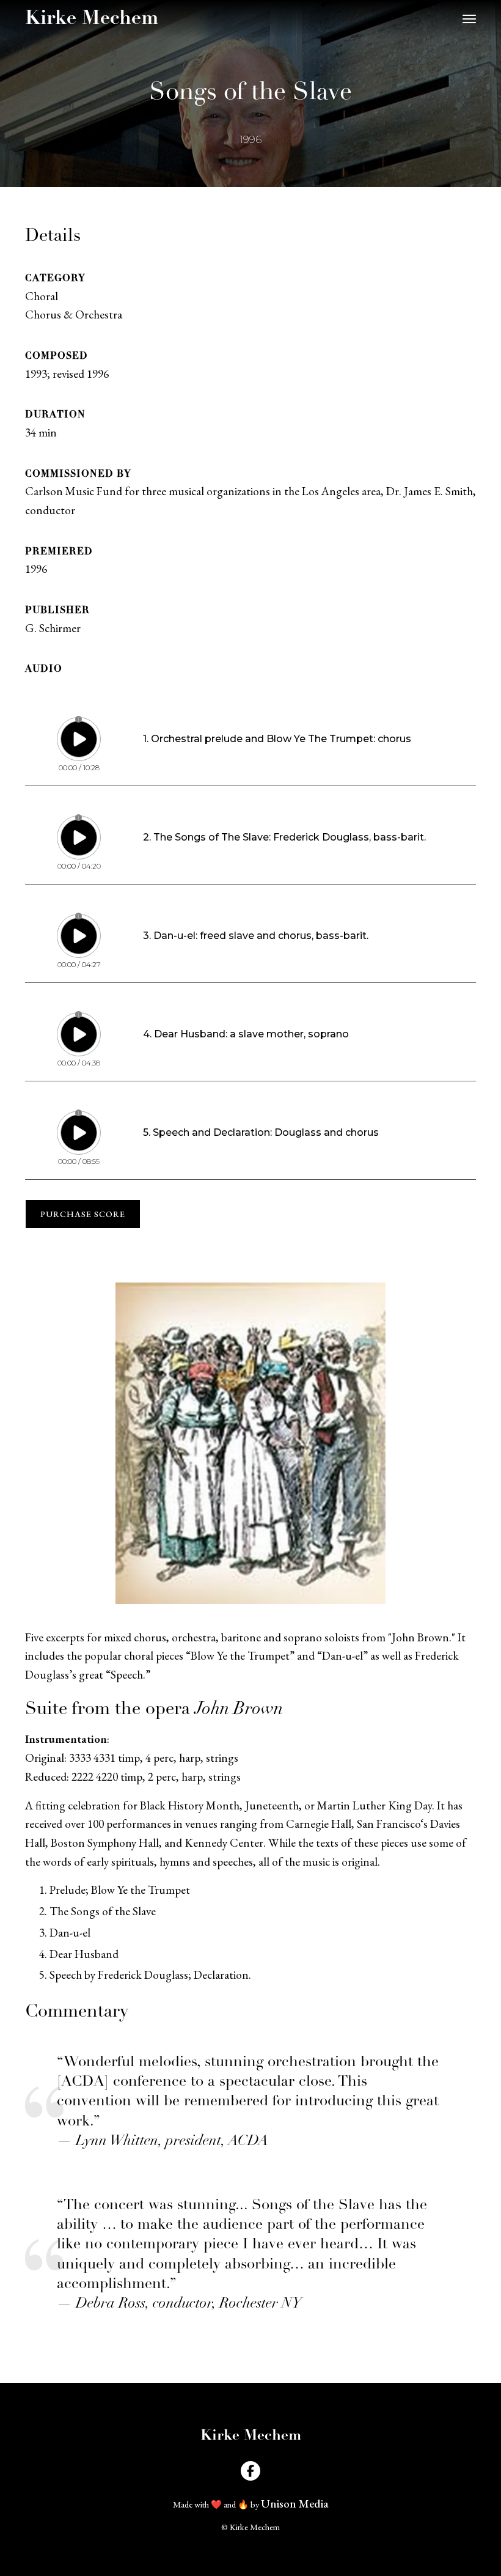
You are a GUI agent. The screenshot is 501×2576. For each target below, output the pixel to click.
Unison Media (295, 2504)
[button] (469, 19)
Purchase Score (83, 1214)
